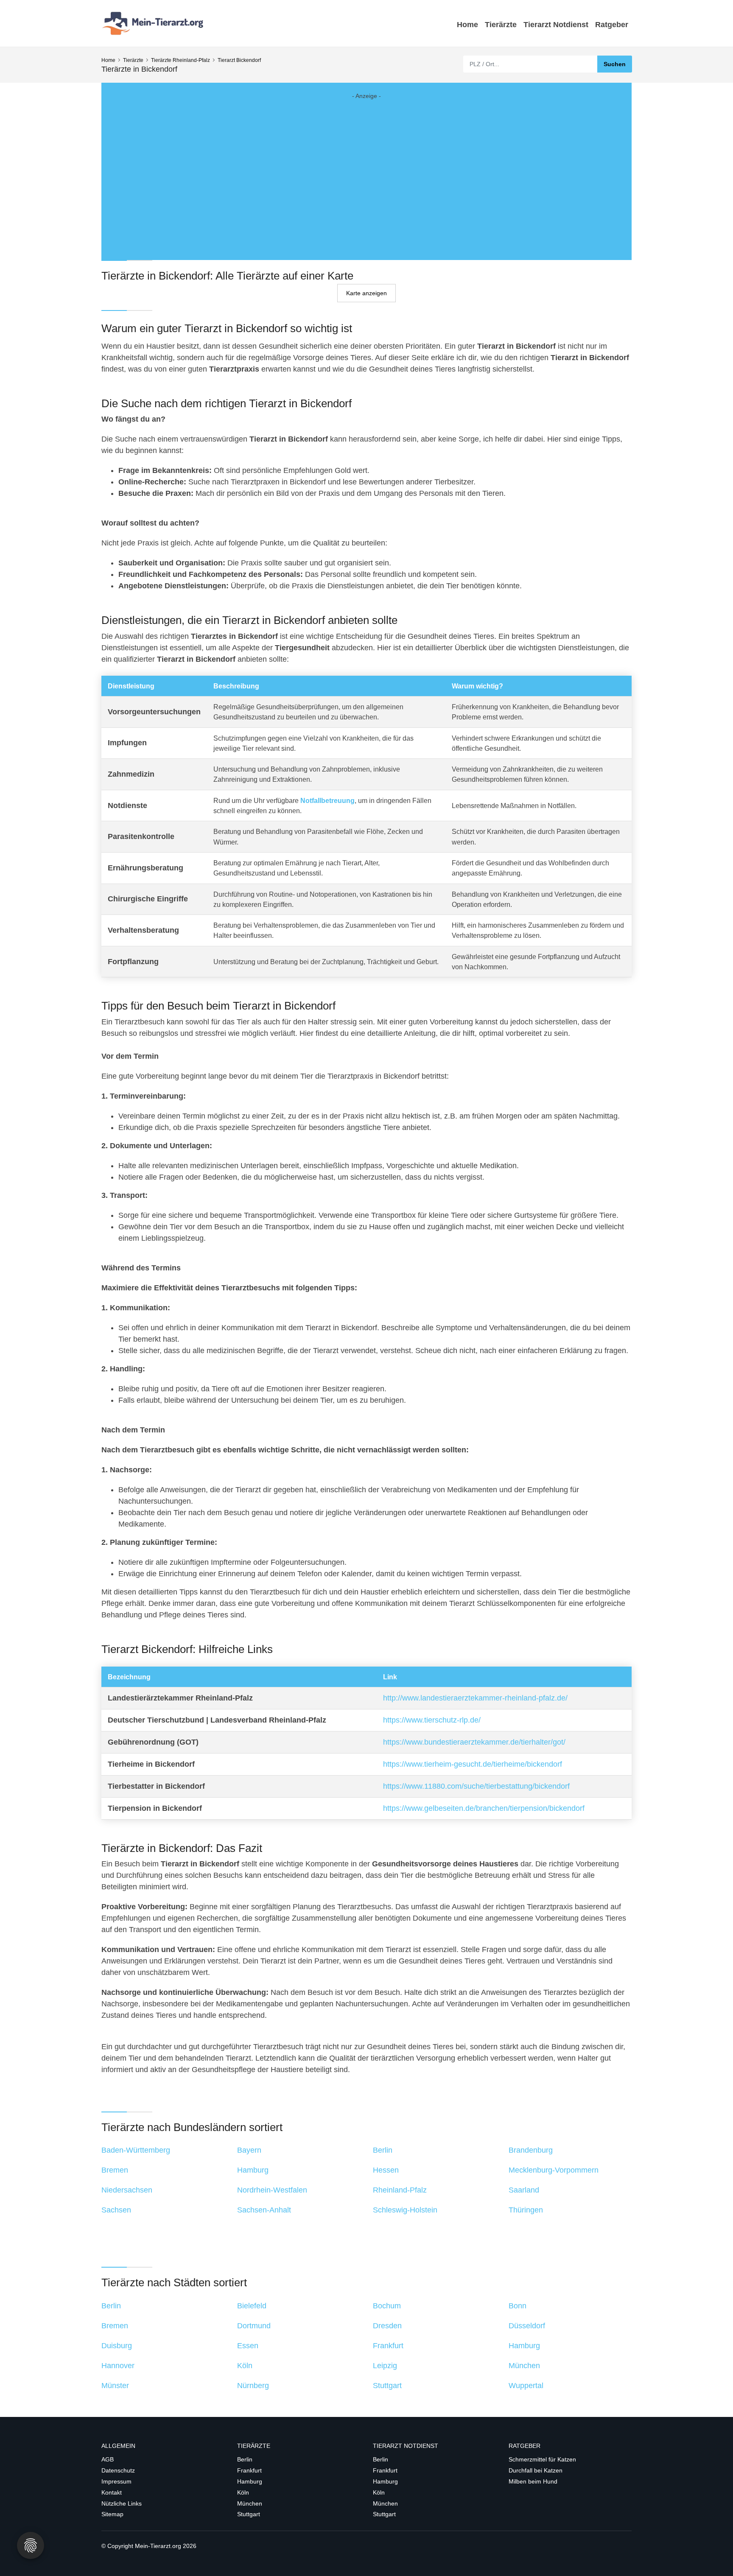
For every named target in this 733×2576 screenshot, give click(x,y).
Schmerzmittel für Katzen (542, 2459)
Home (467, 25)
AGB (108, 2459)
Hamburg (250, 2481)
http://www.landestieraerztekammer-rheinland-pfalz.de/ (475, 1698)
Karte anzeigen (366, 293)
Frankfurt (249, 2470)
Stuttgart (249, 2514)
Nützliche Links (122, 2503)
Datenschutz (118, 2470)
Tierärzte (501, 25)
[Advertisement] (366, 171)
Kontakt (112, 2492)
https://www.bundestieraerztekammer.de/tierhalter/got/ (474, 1742)
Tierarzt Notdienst (556, 25)
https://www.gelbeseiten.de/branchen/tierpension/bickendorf (484, 1808)
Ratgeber (612, 25)
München (250, 2503)
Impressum (116, 2481)
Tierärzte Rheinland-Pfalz (180, 60)
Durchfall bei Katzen (536, 2470)
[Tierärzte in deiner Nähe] (154, 23)
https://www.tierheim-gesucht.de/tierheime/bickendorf (473, 1764)
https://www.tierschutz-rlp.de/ (432, 1720)
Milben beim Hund (533, 2481)
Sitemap (112, 2514)
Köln (243, 2492)
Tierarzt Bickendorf (239, 60)
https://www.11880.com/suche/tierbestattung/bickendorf (476, 1786)
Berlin (245, 2459)
